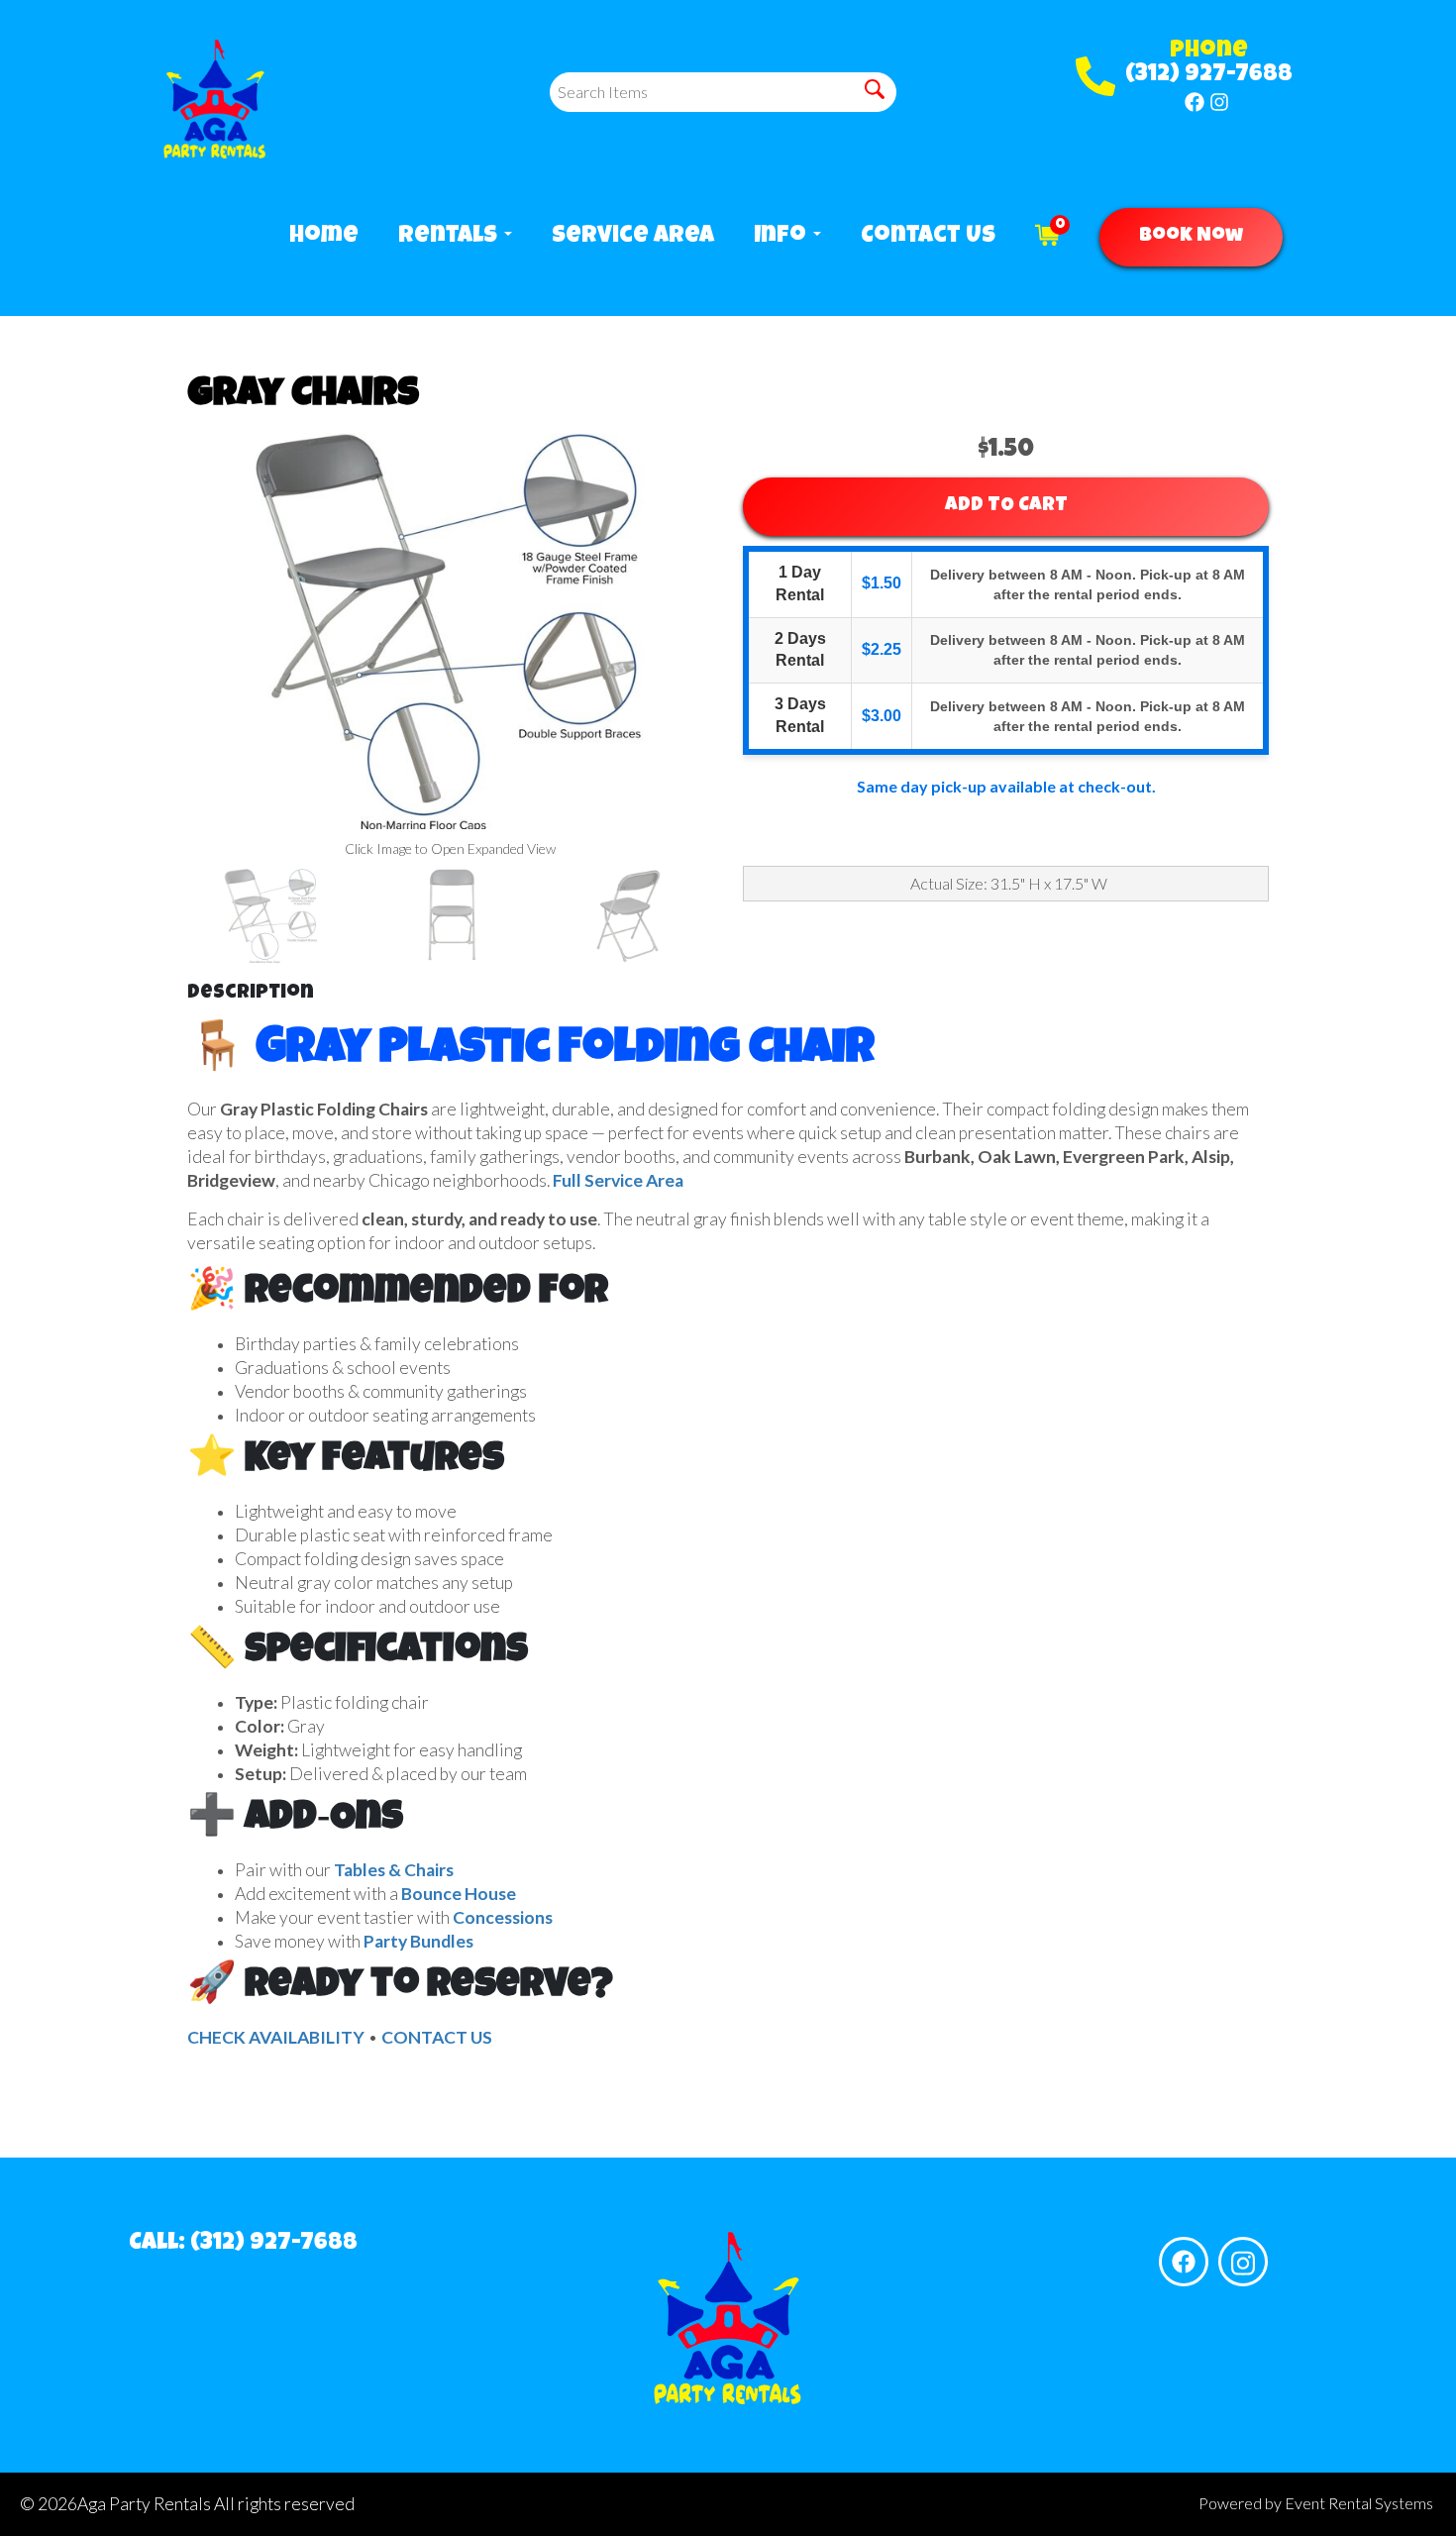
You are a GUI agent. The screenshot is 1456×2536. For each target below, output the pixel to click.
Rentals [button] (450, 237)
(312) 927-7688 (1209, 75)
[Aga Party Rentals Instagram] (1219, 102)
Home (324, 237)
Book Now (1191, 237)
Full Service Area (618, 1180)
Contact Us (928, 237)
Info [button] (782, 237)
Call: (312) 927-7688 (243, 2244)
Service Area (633, 237)
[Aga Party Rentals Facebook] (1195, 102)
